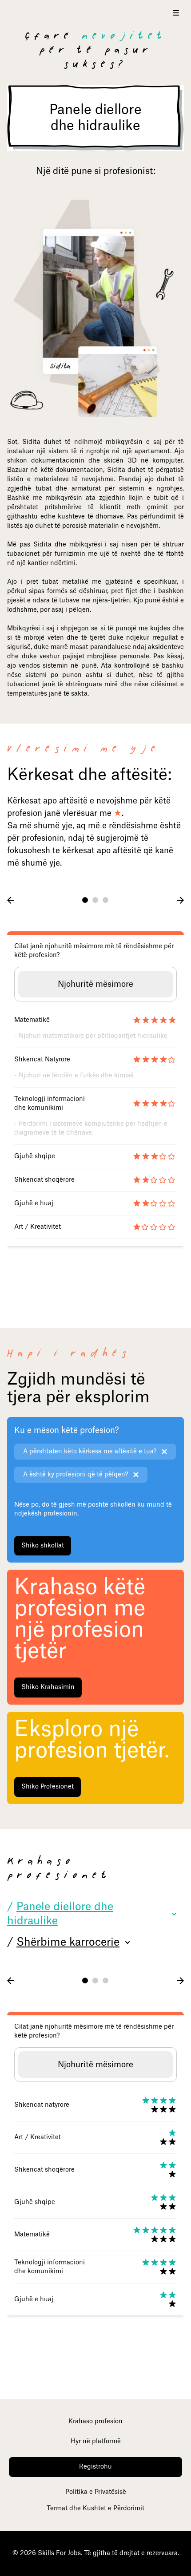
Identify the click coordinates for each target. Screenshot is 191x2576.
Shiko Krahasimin (48, 1687)
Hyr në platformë (96, 2441)
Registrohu (95, 2467)
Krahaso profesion (95, 2422)
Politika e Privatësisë (96, 2492)
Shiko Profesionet (48, 1787)
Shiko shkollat (43, 1546)
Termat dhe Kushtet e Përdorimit (95, 2509)
